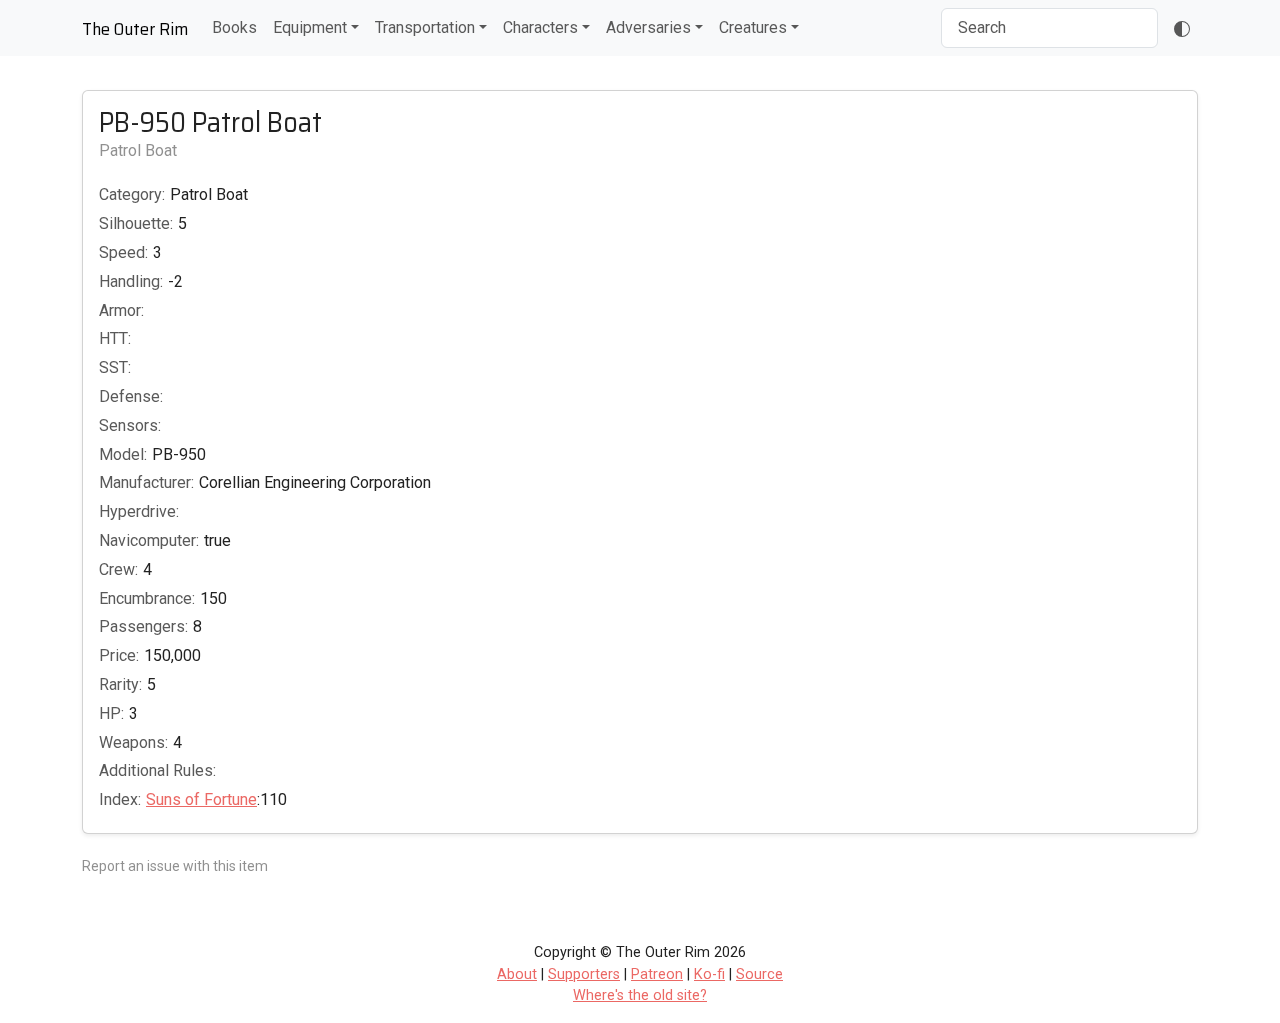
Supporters (584, 974)
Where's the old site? (640, 995)
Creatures (753, 27)
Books (234, 27)
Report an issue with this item (175, 866)
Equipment (310, 27)
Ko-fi (709, 974)
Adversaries (648, 27)
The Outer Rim (135, 29)
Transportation (425, 27)
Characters (540, 27)
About (517, 974)
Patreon (657, 974)
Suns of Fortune (201, 799)
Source (759, 974)
